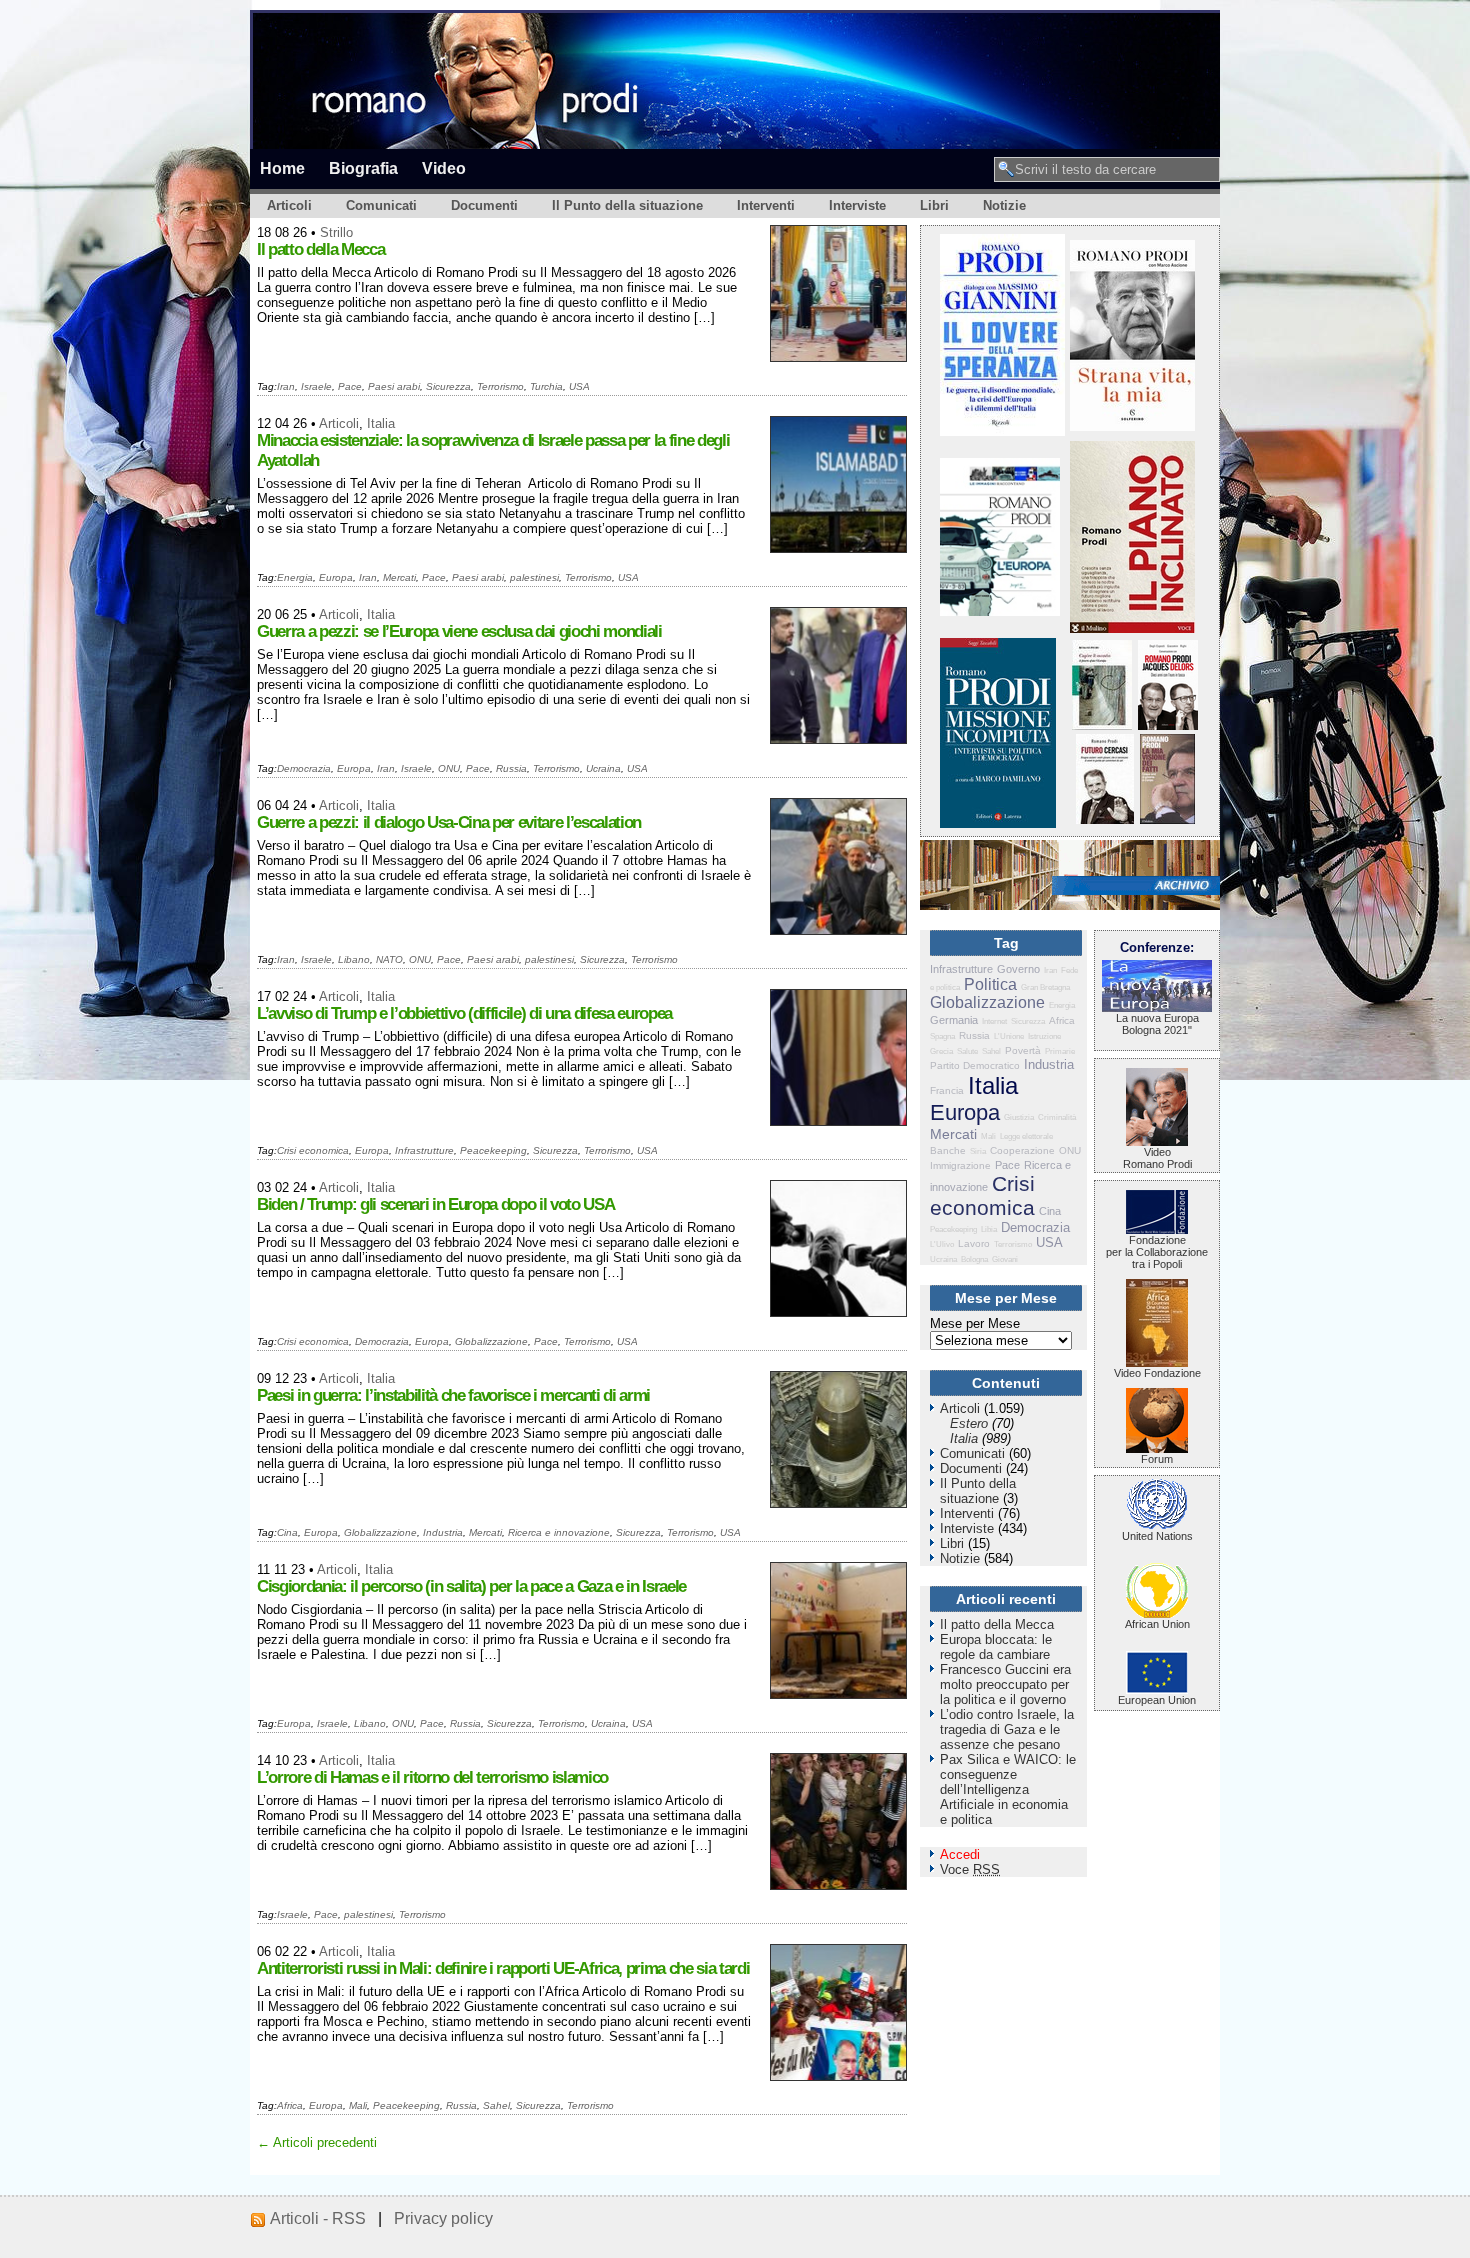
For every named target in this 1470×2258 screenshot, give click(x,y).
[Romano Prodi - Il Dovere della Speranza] (1002, 431)
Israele (316, 386)
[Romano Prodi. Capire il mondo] (1102, 725)
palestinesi (534, 577)
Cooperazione (1022, 1150)
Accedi (960, 1854)
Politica (990, 984)
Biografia (363, 168)
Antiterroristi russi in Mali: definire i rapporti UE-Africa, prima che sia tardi (503, 1968)
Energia (295, 577)
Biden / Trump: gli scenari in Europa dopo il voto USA (435, 1204)
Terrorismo (500, 386)
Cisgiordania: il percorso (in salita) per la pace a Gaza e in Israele (471, 1586)
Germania (954, 1020)
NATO (389, 959)
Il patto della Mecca (320, 249)
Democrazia (304, 768)
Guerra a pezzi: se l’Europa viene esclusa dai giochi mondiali (459, 631)
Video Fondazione (1157, 1373)
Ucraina (603, 768)
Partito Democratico (975, 1065)
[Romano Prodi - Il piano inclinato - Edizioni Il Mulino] (1132, 628)
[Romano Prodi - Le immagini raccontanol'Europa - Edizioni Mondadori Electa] (1000, 611)
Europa (336, 577)
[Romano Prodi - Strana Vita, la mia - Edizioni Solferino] (1132, 426)
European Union (1157, 1700)
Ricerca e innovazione (559, 1532)
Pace (350, 386)
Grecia (941, 1051)
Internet (994, 1021)
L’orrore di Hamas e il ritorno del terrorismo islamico (432, 1777)
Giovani (1005, 1259)
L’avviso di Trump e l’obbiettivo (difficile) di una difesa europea (464, 1013)
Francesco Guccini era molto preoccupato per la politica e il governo (1005, 1684)
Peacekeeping (493, 1150)
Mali (358, 2105)
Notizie (1004, 205)
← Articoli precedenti (317, 2142)
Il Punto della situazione (627, 205)
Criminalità (1057, 1117)
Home (282, 168)
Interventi (766, 205)
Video (444, 168)
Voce (970, 1869)
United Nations (1157, 1536)
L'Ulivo (942, 1244)
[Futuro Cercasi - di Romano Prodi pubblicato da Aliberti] (1105, 819)
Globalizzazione (491, 1341)
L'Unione (1009, 1036)
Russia (511, 768)
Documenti (484, 205)
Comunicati (381, 205)
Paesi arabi (394, 386)
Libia (989, 1229)
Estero (969, 1423)
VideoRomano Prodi (1157, 1158)
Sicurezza (448, 386)
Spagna (942, 1036)
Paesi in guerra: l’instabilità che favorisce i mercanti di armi (453, 1395)
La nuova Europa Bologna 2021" (1157, 1024)
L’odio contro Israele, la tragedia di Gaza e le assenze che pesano (1007, 1729)
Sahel (496, 2105)
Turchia (546, 386)
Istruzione (1044, 1036)
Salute (967, 1051)
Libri (934, 205)
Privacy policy (443, 2218)
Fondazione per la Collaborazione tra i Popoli (1157, 1252)
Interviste (857, 205)
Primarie (1060, 1051)
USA (579, 386)
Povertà (1023, 1050)
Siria (978, 1151)
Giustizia (1019, 1117)
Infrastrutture (424, 1150)
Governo (1018, 969)
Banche (948, 1150)
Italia (381, 423)
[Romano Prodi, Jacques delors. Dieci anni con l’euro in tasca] (1168, 725)
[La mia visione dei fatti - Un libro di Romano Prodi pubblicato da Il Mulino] (1167, 819)
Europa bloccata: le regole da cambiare (996, 1647)
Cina (287, 1532)
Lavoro (974, 1243)
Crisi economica (313, 1150)
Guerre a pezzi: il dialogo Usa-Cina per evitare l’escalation (449, 822)
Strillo (336, 232)
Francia (947, 1090)
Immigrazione (960, 1165)
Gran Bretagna (1045, 987)
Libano (354, 959)
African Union (1157, 1624)
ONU (449, 768)
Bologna (974, 1259)
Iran (286, 386)
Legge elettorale (1026, 1136)
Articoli (289, 205)
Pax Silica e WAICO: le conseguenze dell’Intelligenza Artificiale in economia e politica (1008, 1789)
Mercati (399, 577)
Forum (1157, 1459)
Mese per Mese (975, 1323)
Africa (290, 2105)
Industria (443, 1532)
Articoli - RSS (318, 2218)
